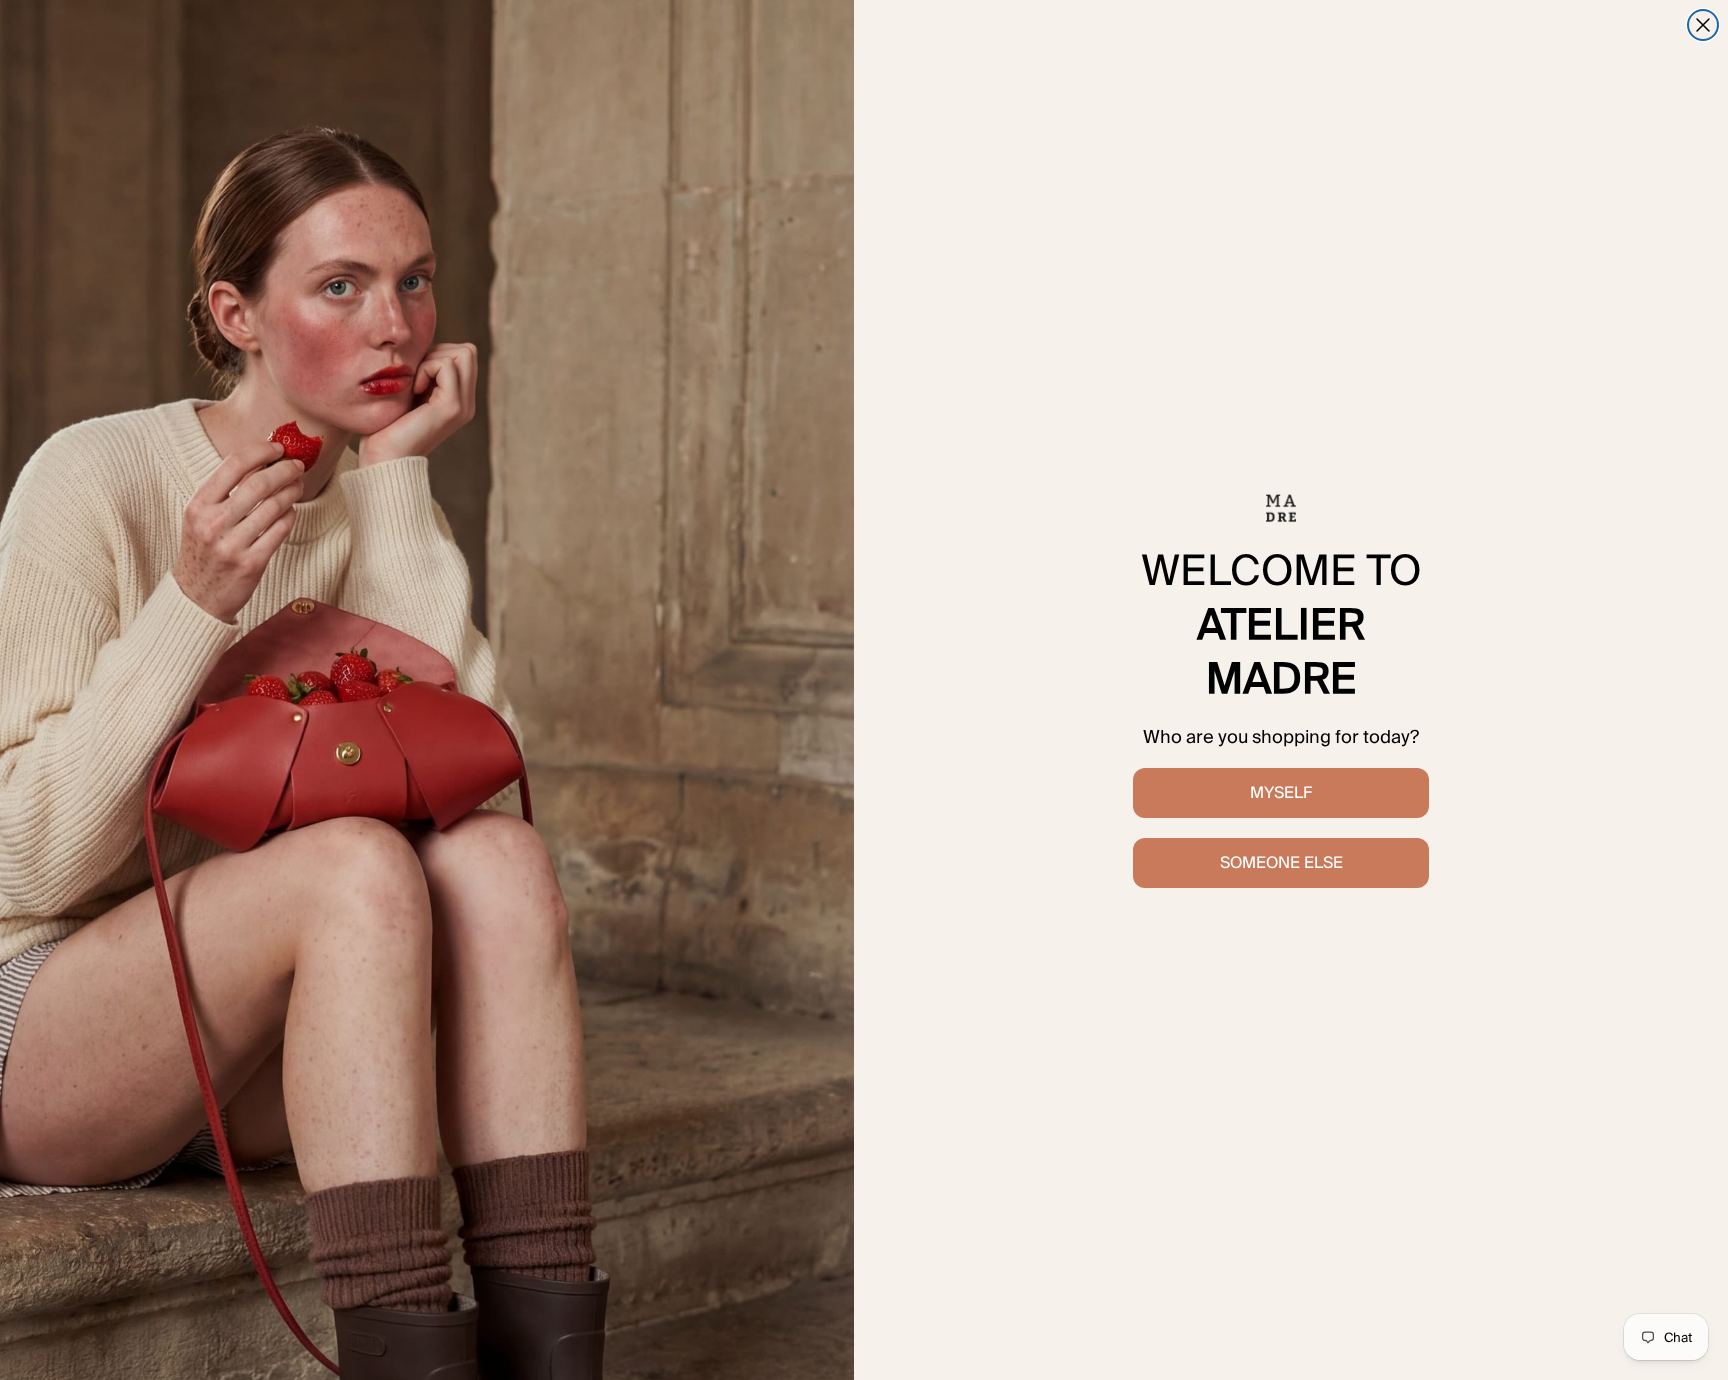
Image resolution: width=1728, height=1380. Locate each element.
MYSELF (1281, 792)
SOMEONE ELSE (1281, 862)
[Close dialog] (1703, 25)
